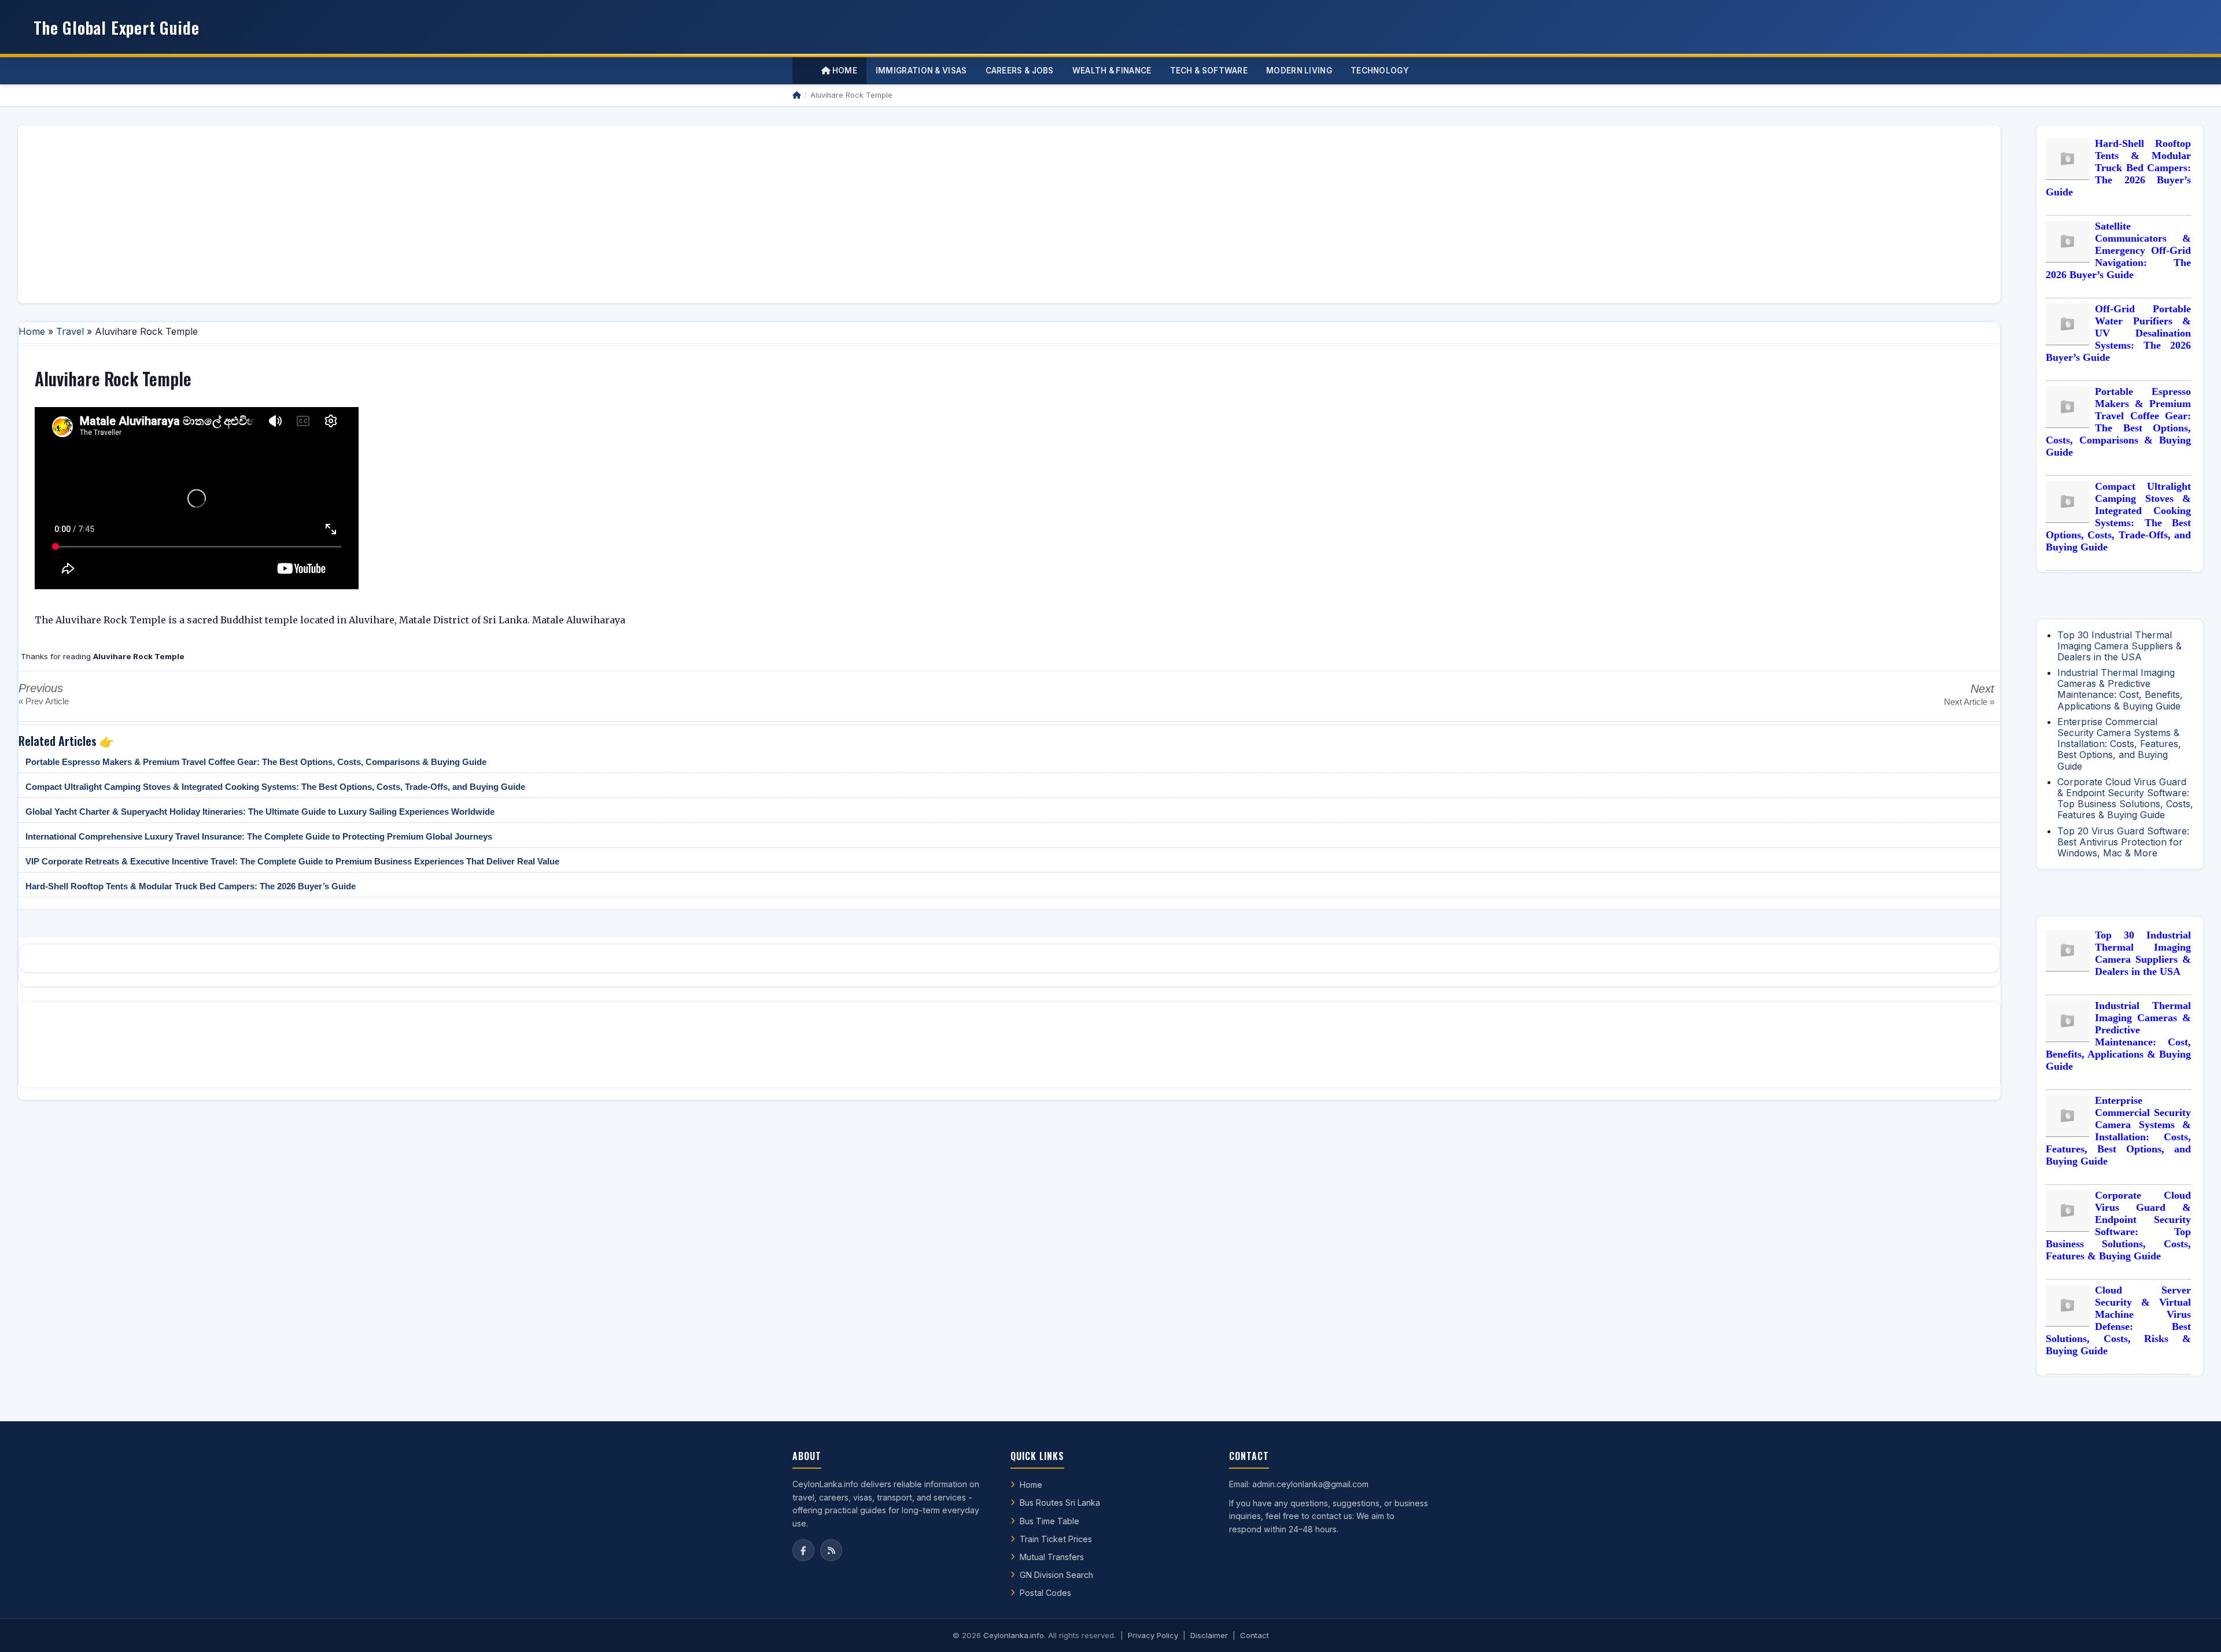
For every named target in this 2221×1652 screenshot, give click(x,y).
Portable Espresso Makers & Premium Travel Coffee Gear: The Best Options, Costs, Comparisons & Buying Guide (256, 762)
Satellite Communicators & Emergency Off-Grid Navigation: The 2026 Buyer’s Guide (2118, 250)
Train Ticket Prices (1056, 1539)
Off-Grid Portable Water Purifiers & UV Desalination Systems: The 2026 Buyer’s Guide (2118, 333)
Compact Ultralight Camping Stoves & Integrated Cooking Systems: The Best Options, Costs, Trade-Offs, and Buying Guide (275, 787)
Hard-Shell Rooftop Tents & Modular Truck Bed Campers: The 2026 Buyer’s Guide (191, 886)
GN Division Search (1056, 1575)
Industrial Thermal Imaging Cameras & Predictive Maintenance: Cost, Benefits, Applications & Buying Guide (2120, 689)
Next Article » (1969, 702)
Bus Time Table (1049, 1521)
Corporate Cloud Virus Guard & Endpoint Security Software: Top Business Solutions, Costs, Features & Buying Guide (2125, 799)
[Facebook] (803, 1550)
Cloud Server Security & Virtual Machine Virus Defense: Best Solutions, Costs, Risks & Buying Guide (2118, 1320)
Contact (1255, 1635)
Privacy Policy (1153, 1635)
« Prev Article (44, 701)
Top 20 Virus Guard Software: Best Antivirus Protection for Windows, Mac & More (2123, 842)
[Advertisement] (374, 214)
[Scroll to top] (2194, 1629)
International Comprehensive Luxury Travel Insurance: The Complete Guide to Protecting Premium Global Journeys (259, 836)
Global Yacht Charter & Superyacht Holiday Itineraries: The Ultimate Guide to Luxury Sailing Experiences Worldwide (260, 812)
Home (844, 71)
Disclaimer (1209, 1635)
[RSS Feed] (831, 1550)
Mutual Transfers (1052, 1557)
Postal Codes (1045, 1593)
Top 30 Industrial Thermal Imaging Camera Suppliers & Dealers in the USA (2119, 646)
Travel (70, 331)
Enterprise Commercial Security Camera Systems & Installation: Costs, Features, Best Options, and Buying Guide (2119, 744)
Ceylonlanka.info (1014, 1635)
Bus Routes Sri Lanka (1060, 1503)
